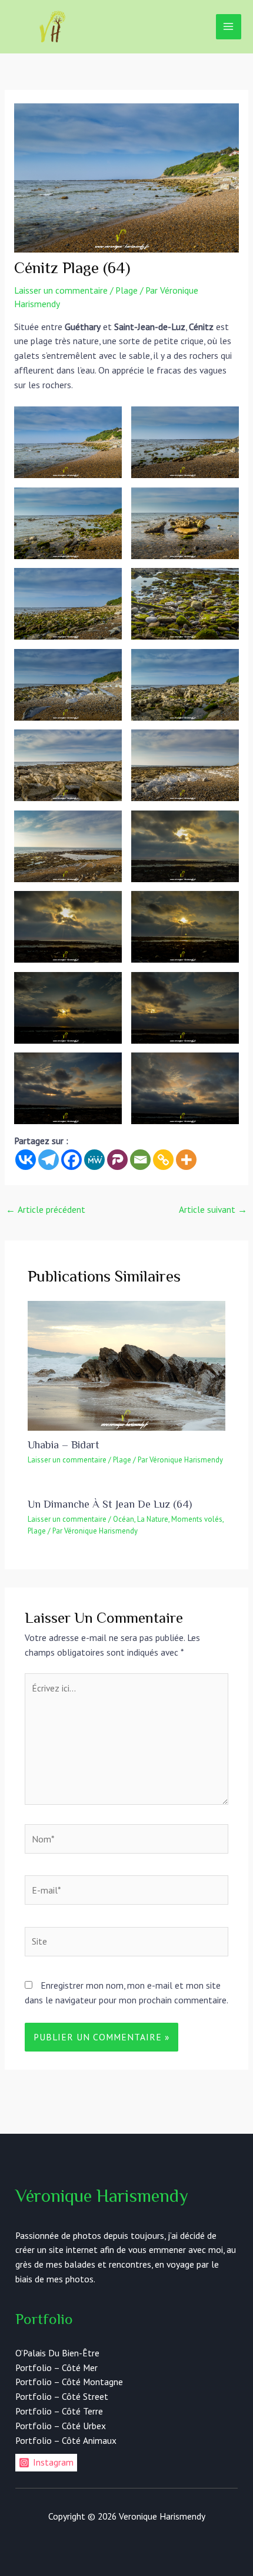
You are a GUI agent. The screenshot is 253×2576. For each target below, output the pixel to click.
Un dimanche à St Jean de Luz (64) (110, 1504)
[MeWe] (94, 1160)
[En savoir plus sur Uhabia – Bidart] (126, 1364)
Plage (126, 290)
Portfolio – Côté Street (62, 2396)
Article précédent (46, 1209)
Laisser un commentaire (61, 290)
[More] (186, 1160)
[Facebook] (71, 1160)
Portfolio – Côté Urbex (61, 2426)
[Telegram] (49, 1160)
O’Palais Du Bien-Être (57, 2353)
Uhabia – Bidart (64, 1445)
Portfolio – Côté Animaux (66, 2440)
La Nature (153, 1519)
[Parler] (117, 1160)
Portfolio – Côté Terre (59, 2411)
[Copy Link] (163, 1160)
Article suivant (213, 1209)
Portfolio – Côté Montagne (69, 2382)
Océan (124, 1519)
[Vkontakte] (26, 1160)
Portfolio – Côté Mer (56, 2368)
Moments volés (197, 1519)
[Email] (140, 1160)
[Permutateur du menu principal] (229, 27)
